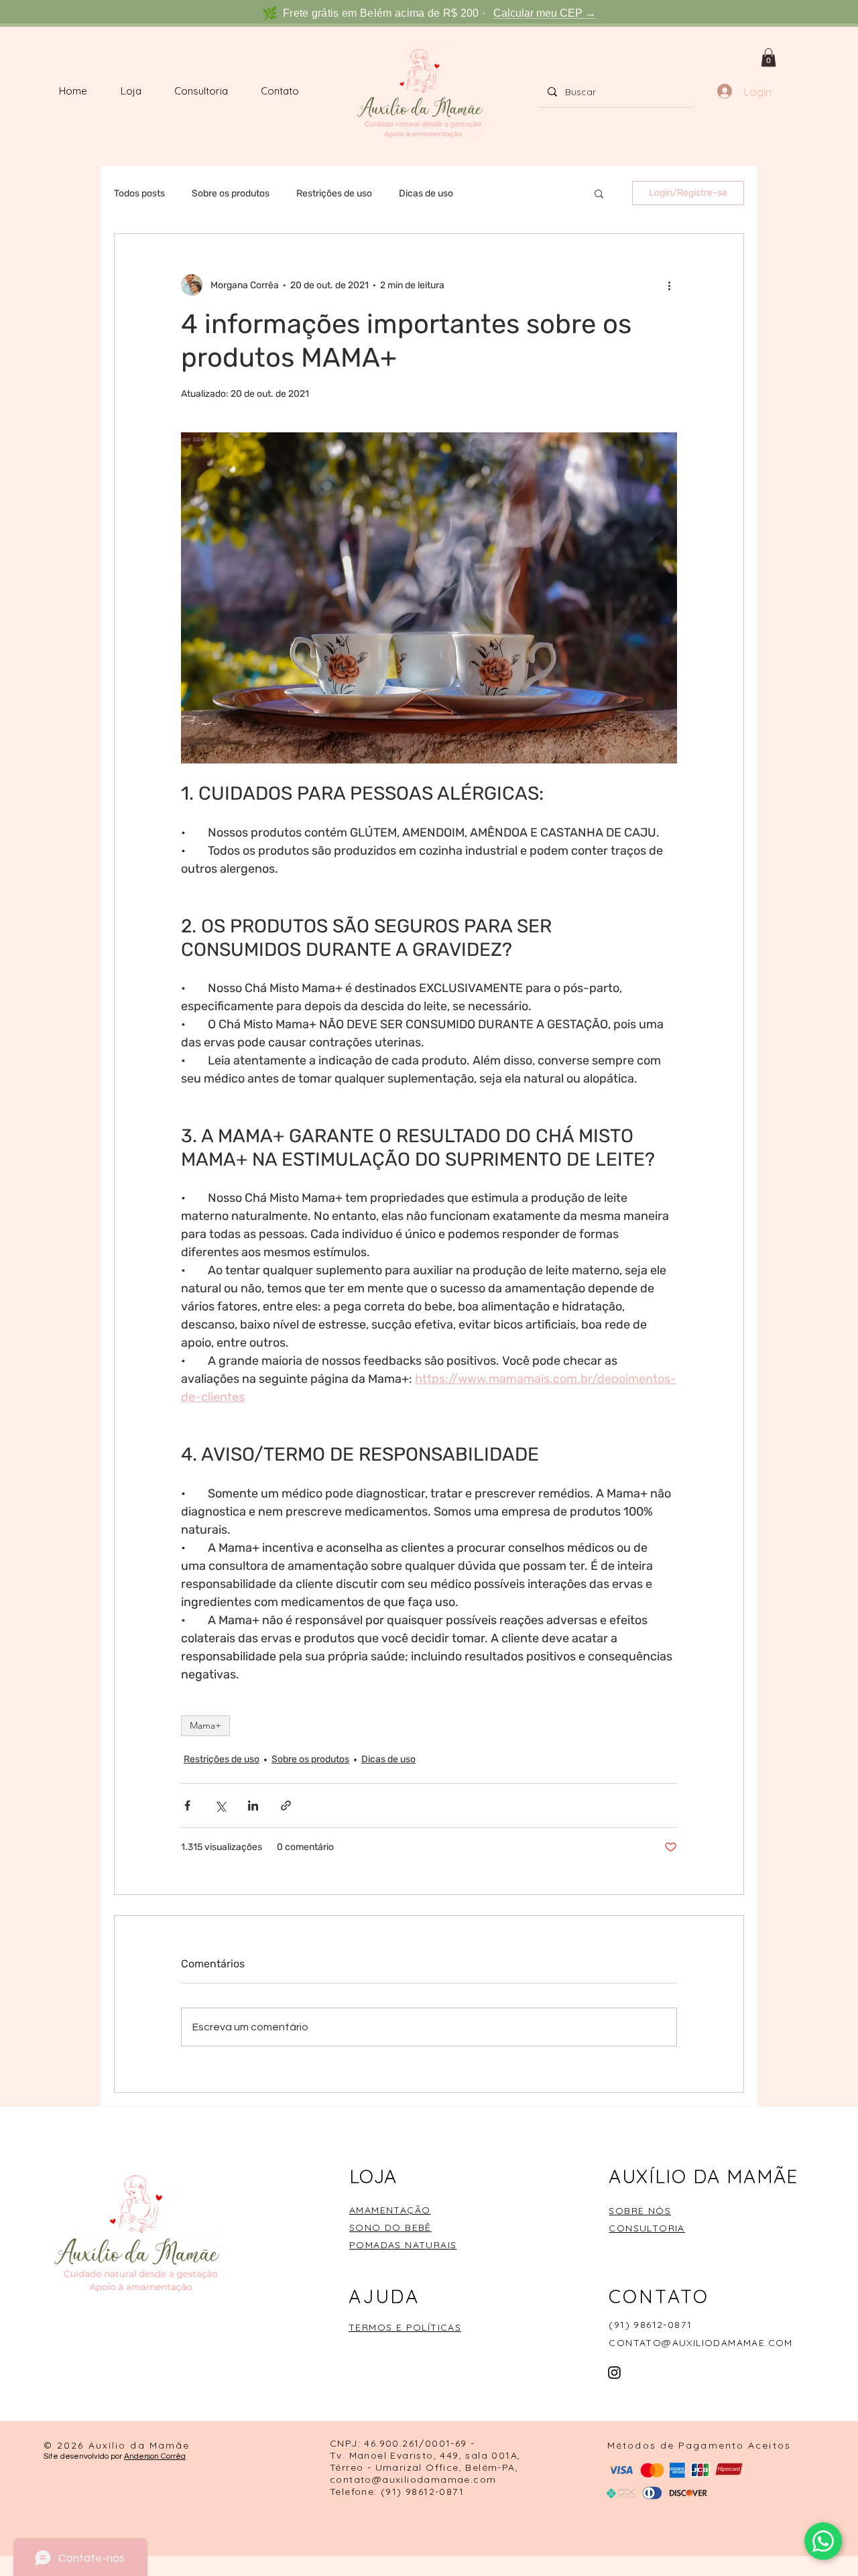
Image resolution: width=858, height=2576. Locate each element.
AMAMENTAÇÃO (390, 2210)
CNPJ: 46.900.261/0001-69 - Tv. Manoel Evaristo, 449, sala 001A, (425, 2449)
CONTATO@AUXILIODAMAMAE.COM (700, 2343)
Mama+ (205, 1725)
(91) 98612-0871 (650, 2325)
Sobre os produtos (231, 193)
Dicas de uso (426, 193)
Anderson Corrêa (155, 2456)
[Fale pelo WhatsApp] (823, 2541)
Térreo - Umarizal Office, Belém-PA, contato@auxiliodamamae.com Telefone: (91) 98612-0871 (424, 2479)
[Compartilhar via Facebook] (187, 1805)
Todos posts (139, 193)
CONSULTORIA (647, 2228)
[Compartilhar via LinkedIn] (253, 1805)
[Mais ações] (669, 285)
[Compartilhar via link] (286, 1805)
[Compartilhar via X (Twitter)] (220, 1805)
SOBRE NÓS (640, 2211)
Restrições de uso (334, 193)
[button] (769, 57)
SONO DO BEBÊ (390, 2227)
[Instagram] (614, 2373)
